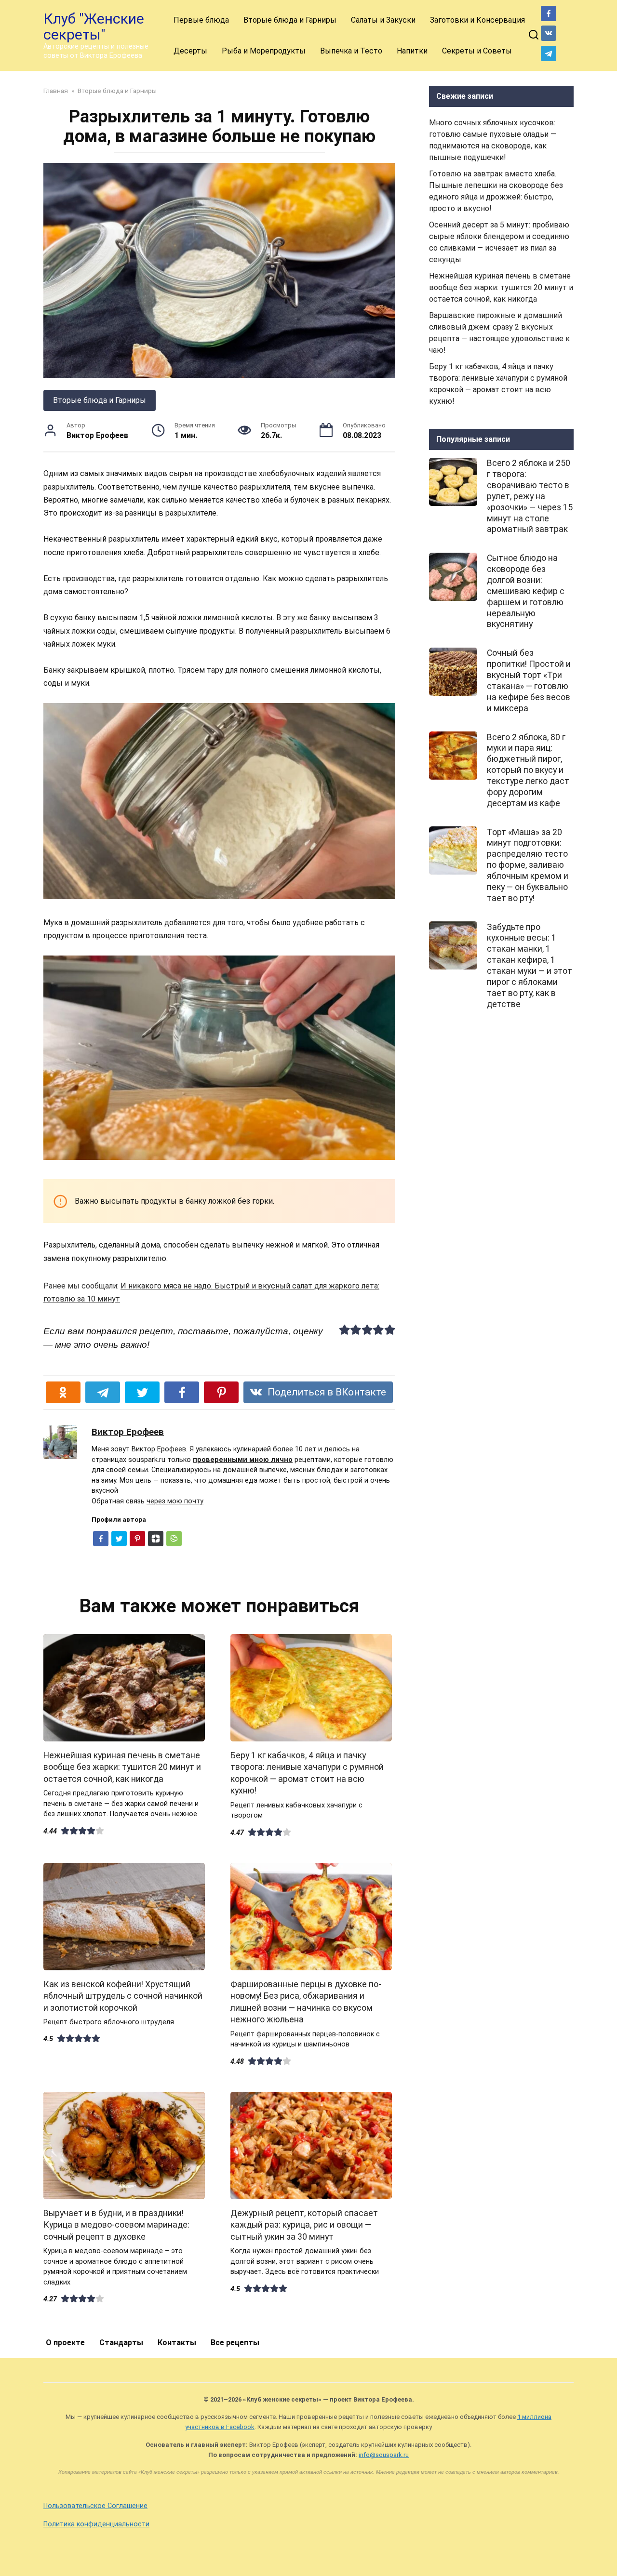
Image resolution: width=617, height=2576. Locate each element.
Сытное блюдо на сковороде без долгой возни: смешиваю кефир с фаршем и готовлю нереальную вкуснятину (526, 591)
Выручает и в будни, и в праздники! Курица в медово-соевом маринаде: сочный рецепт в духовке (116, 2224)
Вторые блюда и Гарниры (290, 20)
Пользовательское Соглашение (95, 2506)
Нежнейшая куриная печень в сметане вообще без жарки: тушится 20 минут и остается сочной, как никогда (122, 1767)
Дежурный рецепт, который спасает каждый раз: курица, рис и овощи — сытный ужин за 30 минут (304, 2224)
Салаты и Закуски (383, 20)
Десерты (190, 51)
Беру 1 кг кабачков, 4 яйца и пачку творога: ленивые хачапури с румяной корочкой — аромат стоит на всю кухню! (307, 1773)
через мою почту (175, 1501)
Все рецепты (235, 2343)
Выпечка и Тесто (351, 51)
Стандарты (121, 2343)
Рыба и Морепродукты (264, 51)
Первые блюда (201, 20)
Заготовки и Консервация (477, 20)
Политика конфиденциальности (96, 2524)
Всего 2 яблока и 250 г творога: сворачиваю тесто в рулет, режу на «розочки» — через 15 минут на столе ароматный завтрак (530, 496)
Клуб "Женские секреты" (94, 27)
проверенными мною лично (243, 1460)
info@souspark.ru (384, 2455)
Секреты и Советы (477, 51)
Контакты (177, 2343)
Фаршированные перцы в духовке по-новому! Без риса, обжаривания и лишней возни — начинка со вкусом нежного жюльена (306, 2002)
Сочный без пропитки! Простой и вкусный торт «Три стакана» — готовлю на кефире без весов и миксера (529, 680)
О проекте (65, 2343)
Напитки (412, 51)
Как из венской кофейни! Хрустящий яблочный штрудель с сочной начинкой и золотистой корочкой (123, 1996)
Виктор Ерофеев (128, 1432)
